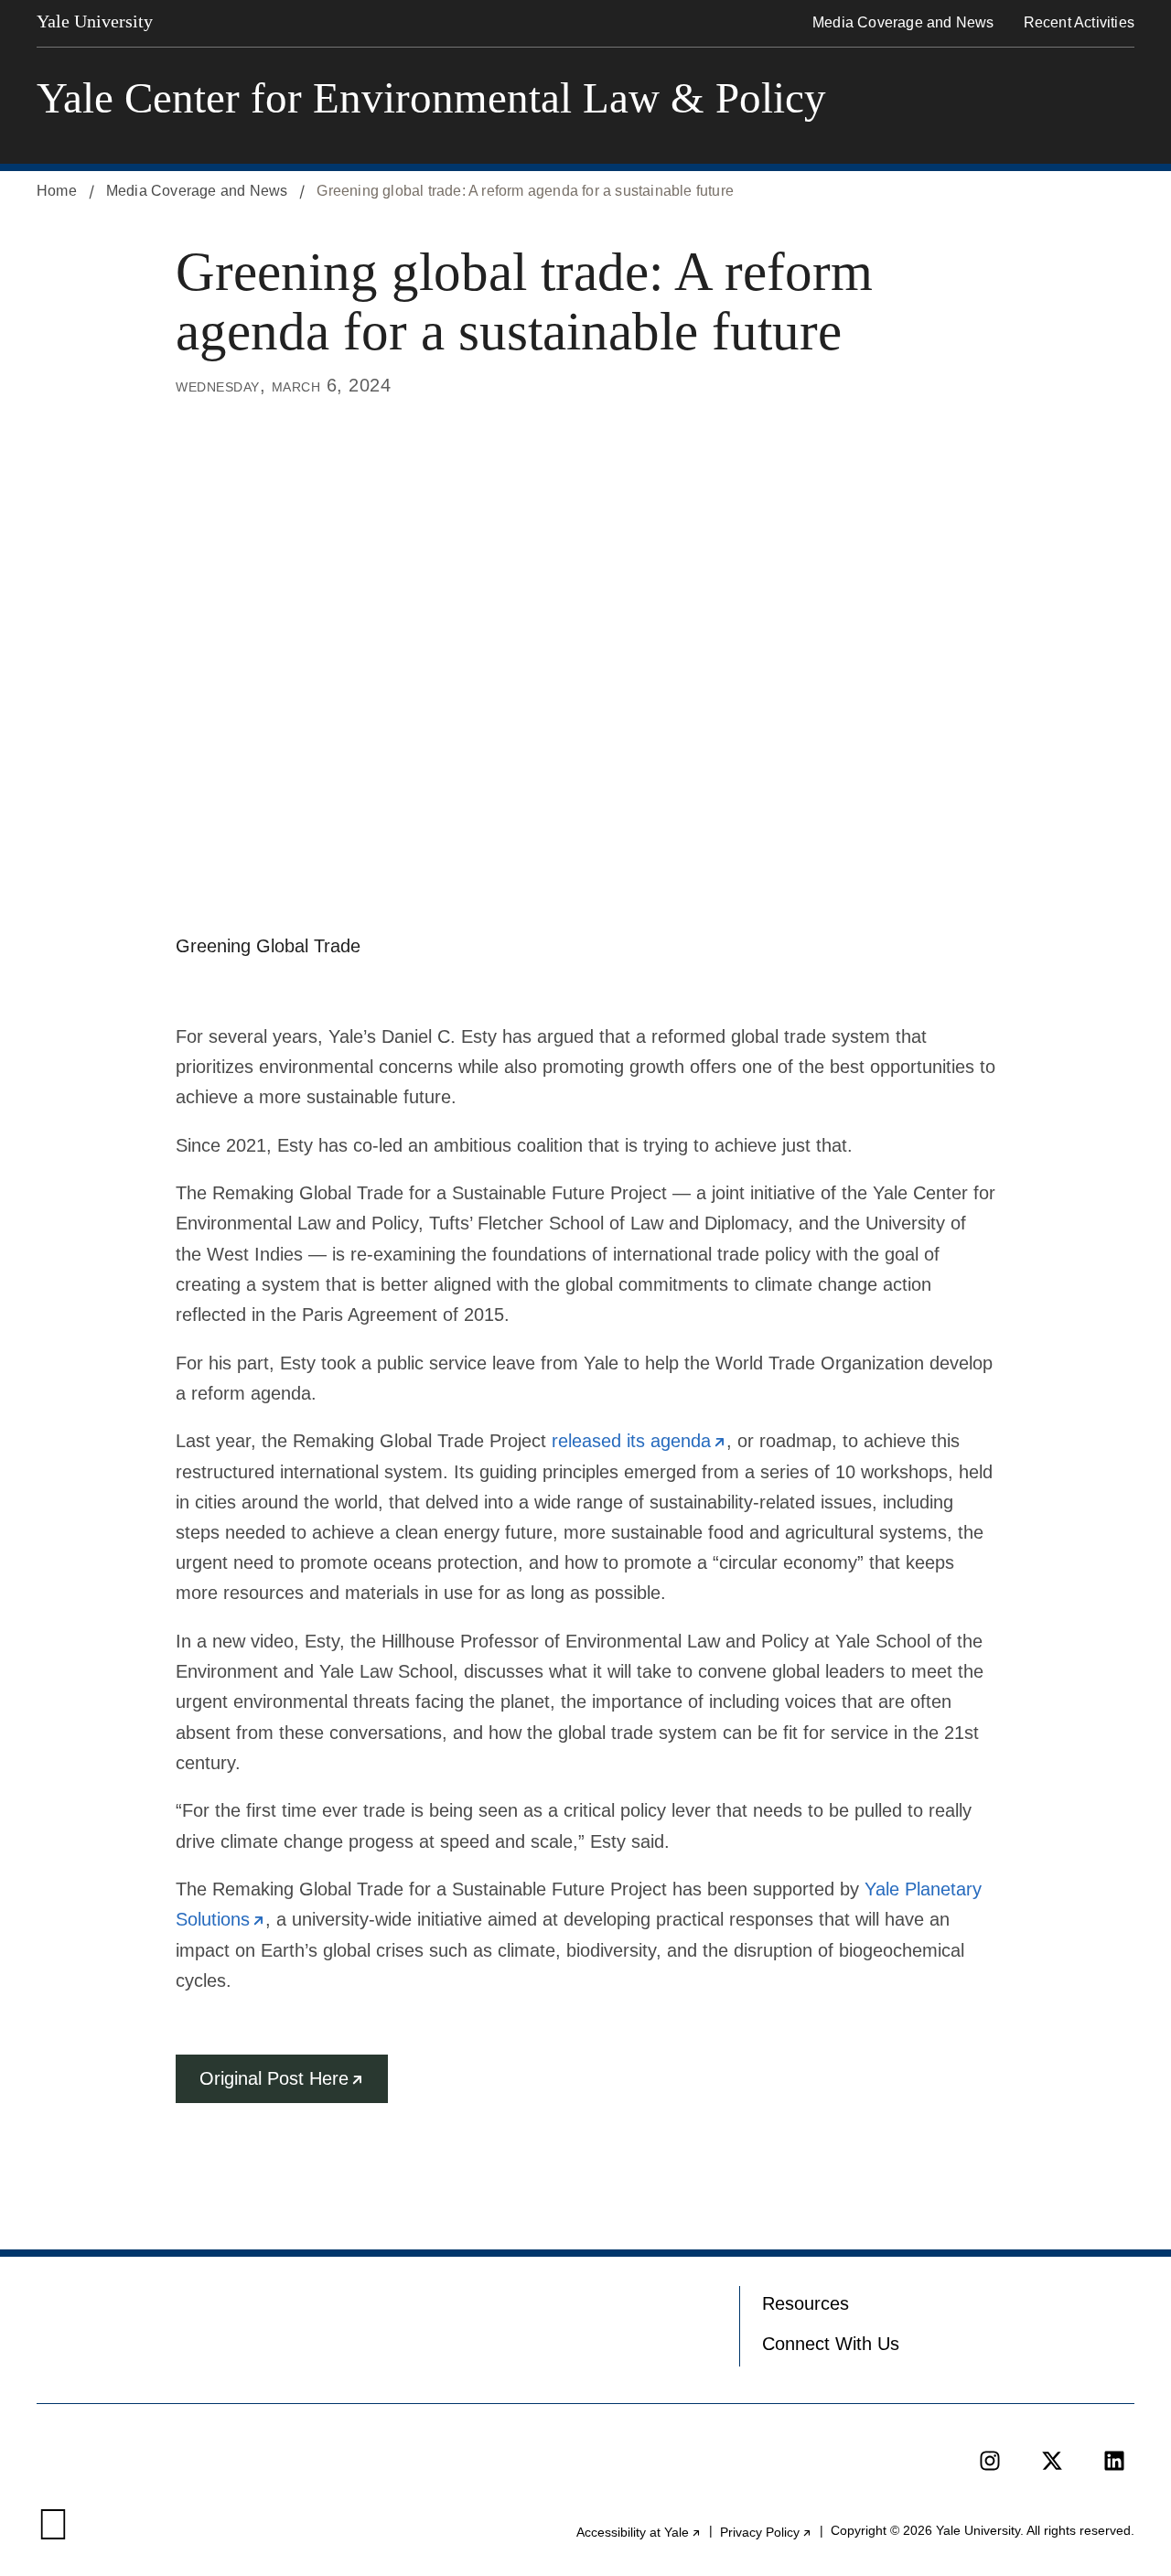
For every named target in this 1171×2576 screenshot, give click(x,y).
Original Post (294, 2086)
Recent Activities (1079, 22)
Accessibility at (639, 2532)
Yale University (95, 21)
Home (57, 191)
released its (639, 1441)
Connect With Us (831, 2344)
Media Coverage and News (903, 22)
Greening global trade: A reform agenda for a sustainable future (525, 191)
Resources (806, 2303)
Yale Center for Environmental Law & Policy (431, 98)
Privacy (766, 2532)
